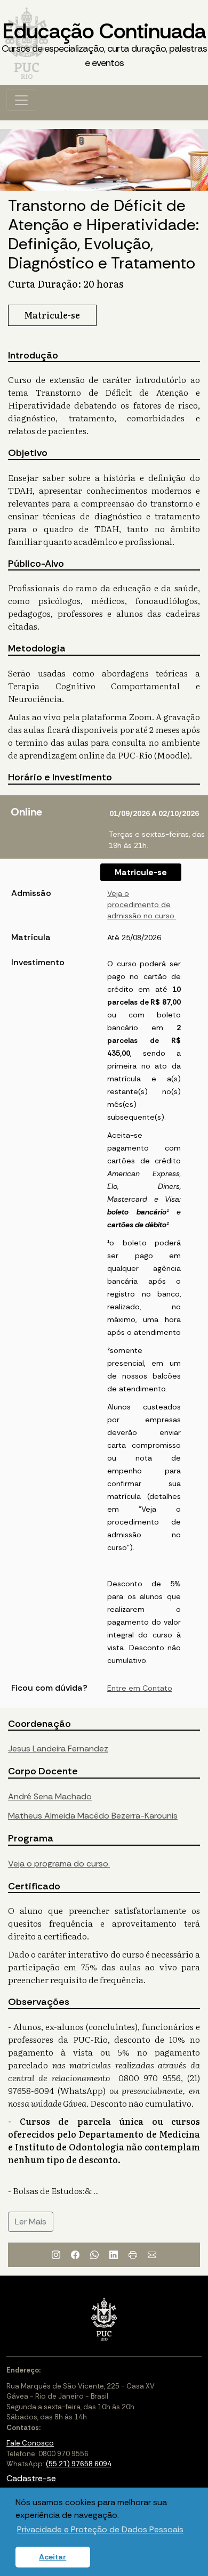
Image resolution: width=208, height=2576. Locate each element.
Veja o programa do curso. (59, 1864)
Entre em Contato (140, 1688)
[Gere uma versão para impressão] (133, 2255)
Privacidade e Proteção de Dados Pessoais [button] (100, 2529)
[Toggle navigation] (21, 100)
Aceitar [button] (53, 2557)
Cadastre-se (31, 2478)
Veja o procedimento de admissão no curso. (142, 904)
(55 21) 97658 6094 (79, 2464)
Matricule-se (141, 872)
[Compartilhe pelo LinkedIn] (114, 2255)
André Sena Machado (50, 1796)
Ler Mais (31, 2222)
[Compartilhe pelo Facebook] (75, 2255)
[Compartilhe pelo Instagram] (56, 2255)
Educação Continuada (104, 43)
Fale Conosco (30, 2443)
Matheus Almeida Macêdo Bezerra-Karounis (93, 1816)
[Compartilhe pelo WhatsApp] (94, 2255)
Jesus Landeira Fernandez (58, 1748)
